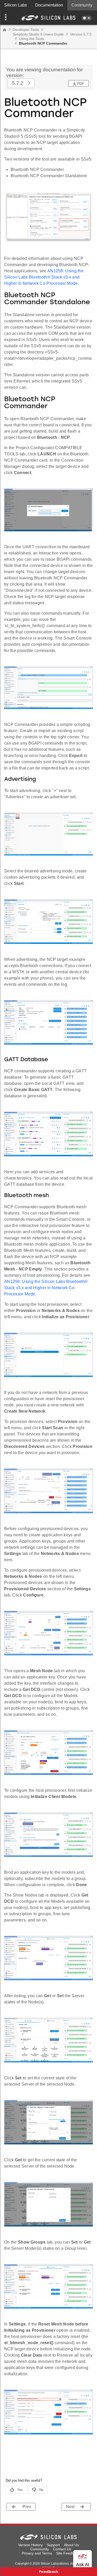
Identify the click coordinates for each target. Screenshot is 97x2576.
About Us (71, 2545)
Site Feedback (68, 2553)
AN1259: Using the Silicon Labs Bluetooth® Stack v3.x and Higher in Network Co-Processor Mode (44, 277)
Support (53, 2545)
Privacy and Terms (37, 2553)
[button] (7, 18)
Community (82, 5)
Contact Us (62, 2549)
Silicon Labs (16, 5)
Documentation (49, 5)
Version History (30, 2545)
